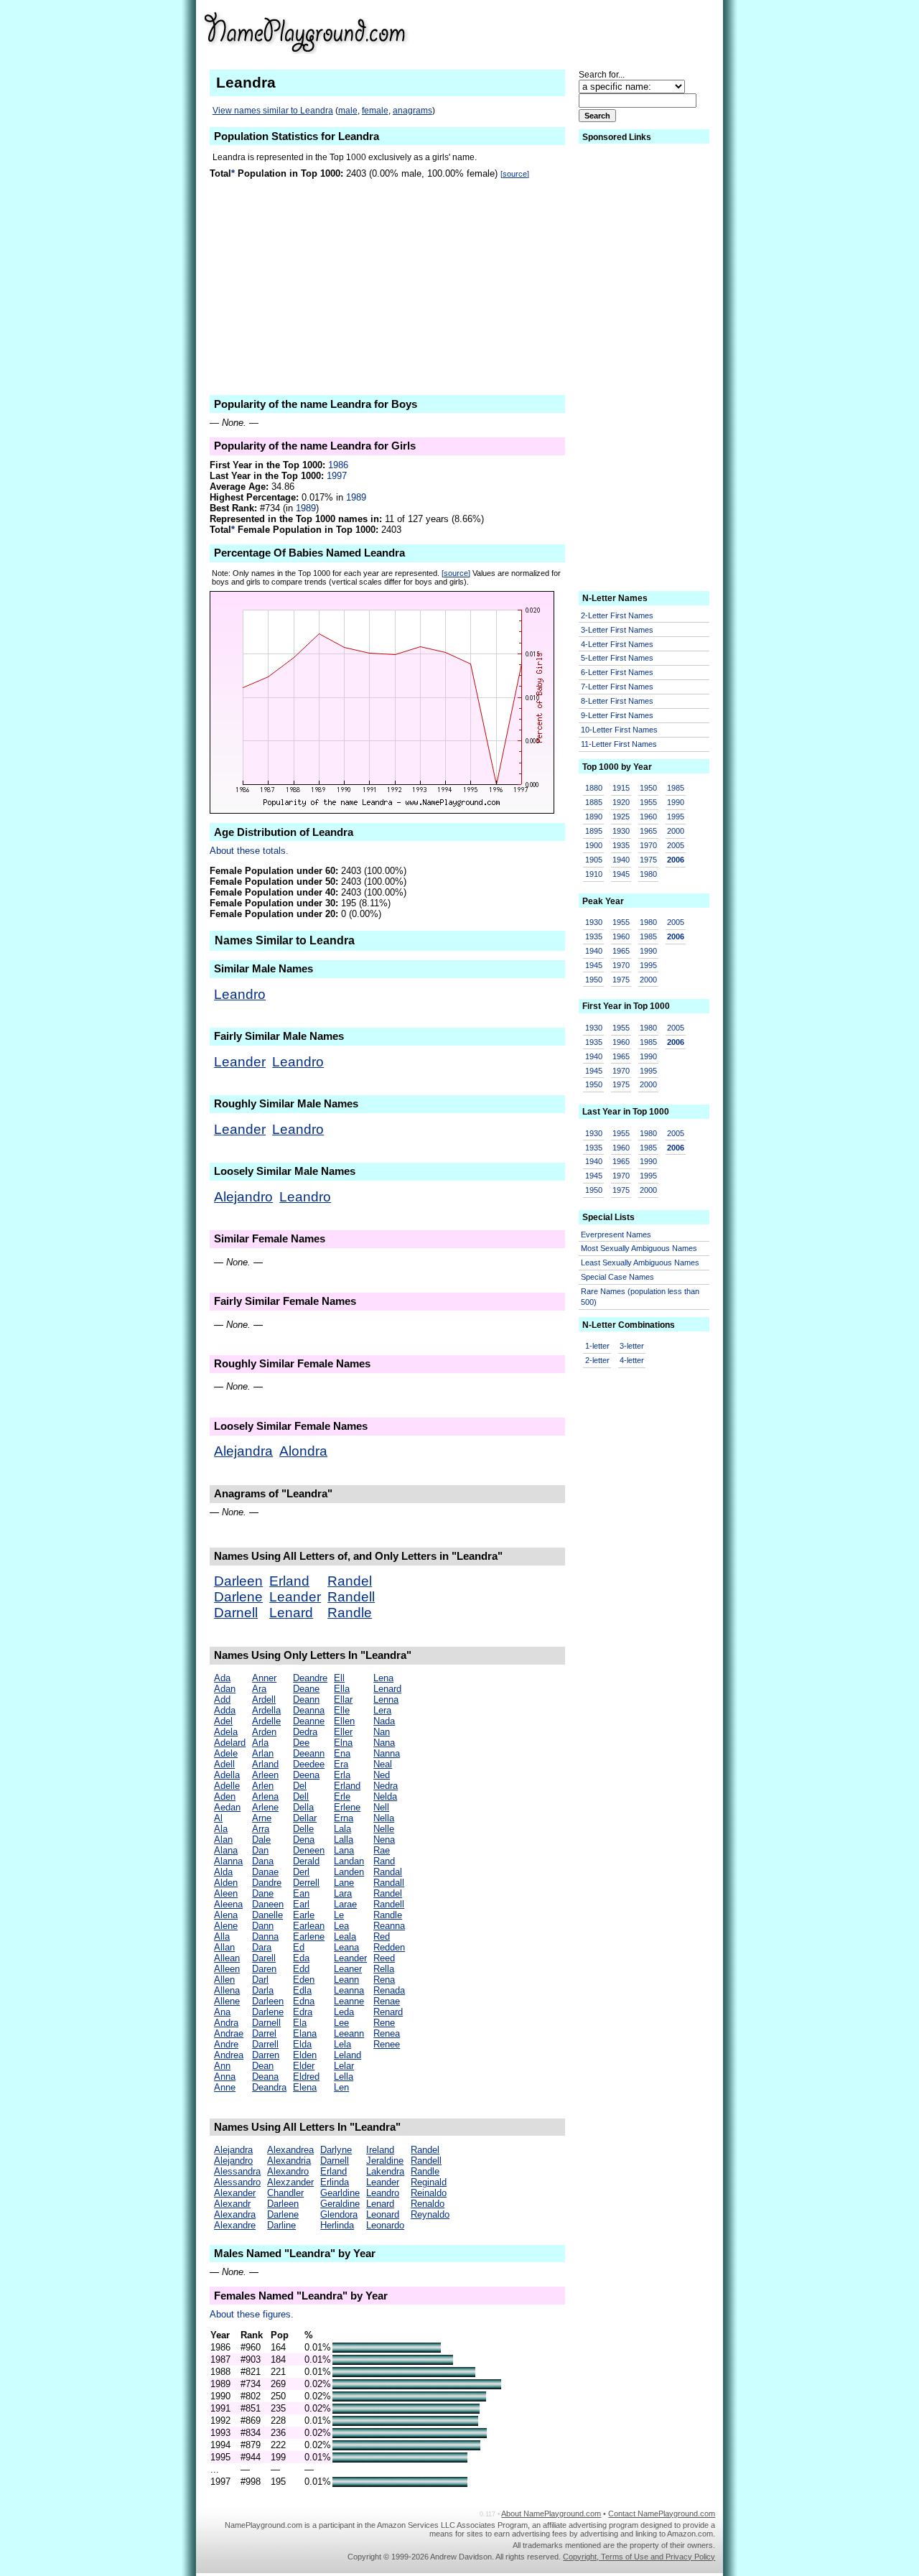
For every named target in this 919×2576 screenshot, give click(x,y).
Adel (223, 1721)
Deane (306, 1689)
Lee (341, 2023)
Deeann (309, 1753)
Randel (350, 1581)
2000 (676, 831)
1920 (621, 802)
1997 (337, 476)
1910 (594, 874)
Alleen (227, 1969)
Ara (259, 1689)
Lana (344, 1850)
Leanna (349, 1990)
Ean (301, 1893)
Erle (342, 1796)
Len (341, 2087)
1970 (648, 845)
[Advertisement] (604, 32)
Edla (302, 1990)
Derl (301, 1872)
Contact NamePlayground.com (662, 2514)
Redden (389, 1947)
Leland (347, 2055)
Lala (342, 1829)
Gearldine (340, 2193)
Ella (342, 1689)
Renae (387, 2001)
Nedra (386, 1786)
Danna (265, 1936)
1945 (621, 874)
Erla (342, 1775)
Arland (265, 1764)
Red (382, 1936)
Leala (345, 1936)
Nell (381, 1807)
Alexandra (235, 2214)
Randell (351, 1597)
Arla (260, 1743)
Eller (343, 1732)
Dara (262, 1947)
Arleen (265, 1775)
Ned (382, 1775)
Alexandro (288, 2171)
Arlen (263, 1786)
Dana (263, 1861)
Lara (343, 1893)
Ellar (343, 1699)
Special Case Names (617, 1277)
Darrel (264, 2033)
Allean (227, 1958)
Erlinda (335, 2182)
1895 (594, 831)
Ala (221, 1829)
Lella (344, 2077)
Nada (384, 1721)
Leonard (383, 2214)
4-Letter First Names (617, 644)
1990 (676, 802)
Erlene (347, 1807)
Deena (306, 1775)
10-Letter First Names (619, 730)
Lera (382, 1710)
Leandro (240, 994)
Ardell (264, 1699)
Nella (384, 1818)
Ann (222, 2066)
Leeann (349, 2033)
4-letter (632, 1360)
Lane (344, 1883)
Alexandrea (290, 2150)
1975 (648, 860)
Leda (344, 2012)
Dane (263, 1893)
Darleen (238, 1581)
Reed (384, 1958)
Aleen (226, 1893)
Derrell (306, 1883)
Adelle (227, 1786)
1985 (676, 788)
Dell (301, 1796)
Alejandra (243, 1451)
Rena (384, 1980)
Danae (265, 1872)
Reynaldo (430, 2214)
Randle (350, 1613)
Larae (345, 1904)
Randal (388, 1872)
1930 (621, 831)
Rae (382, 1850)
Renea (387, 2033)
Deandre (310, 1678)
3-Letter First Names (617, 630)
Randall (389, 1883)
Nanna (387, 1753)
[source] (515, 174)
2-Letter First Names (617, 615)
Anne (225, 2087)
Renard (388, 2012)
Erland (289, 1581)
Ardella (266, 1710)
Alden (226, 1883)
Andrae (229, 2033)
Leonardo (385, 2225)
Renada (389, 1990)
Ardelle (266, 1721)
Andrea (229, 2055)
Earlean (309, 1926)
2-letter (597, 1360)
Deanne (309, 1721)
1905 (594, 860)
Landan (349, 1861)
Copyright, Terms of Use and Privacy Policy (639, 2557)
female (375, 111)
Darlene (238, 1597)
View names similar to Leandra (273, 111)
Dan (260, 1850)
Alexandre (235, 2225)
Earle (304, 1915)
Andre (226, 2044)
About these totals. (249, 851)
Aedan (227, 1807)
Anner (264, 1678)
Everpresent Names (616, 1234)
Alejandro (243, 1197)
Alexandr (232, 2204)
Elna (343, 1743)
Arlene (265, 1807)
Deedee (309, 1764)
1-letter (597, 1346)
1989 (356, 497)
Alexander (235, 2193)
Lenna (386, 1699)
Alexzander (290, 2182)
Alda (223, 1872)
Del (300, 1786)
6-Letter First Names (617, 672)
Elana (305, 2033)
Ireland (380, 2150)
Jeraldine (385, 2161)
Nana (384, 1743)
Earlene (309, 1936)
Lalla (344, 1840)
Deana (265, 2077)
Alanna (228, 1861)
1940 (621, 860)
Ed (299, 1947)
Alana (226, 1850)
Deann (306, 1699)
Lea (341, 1926)
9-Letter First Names (617, 715)
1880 (594, 788)
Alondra (303, 1451)
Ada (222, 1678)
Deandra (269, 2087)
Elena (305, 2087)
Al (218, 1818)
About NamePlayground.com (551, 2514)
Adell (224, 1764)
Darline (281, 2225)
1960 (648, 817)
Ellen (344, 1721)
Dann (263, 1926)
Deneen (309, 1850)
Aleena (228, 1904)
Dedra (305, 1732)
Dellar (305, 1818)
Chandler (285, 2193)
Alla (222, 1936)
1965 (648, 831)
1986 (338, 465)
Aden (225, 1796)
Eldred (306, 2077)
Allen (224, 1980)
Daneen (268, 1904)
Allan (224, 1947)
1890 (594, 817)
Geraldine (340, 2204)
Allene (227, 2001)
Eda (301, 1958)
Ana (222, 2012)
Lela (342, 2044)
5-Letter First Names (617, 658)
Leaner (348, 1969)
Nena (384, 1840)
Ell (339, 1678)
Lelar (344, 2066)
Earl (301, 1904)
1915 (621, 788)
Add (222, 1699)
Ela (300, 2023)
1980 (648, 874)
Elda (302, 2044)
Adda (225, 1710)
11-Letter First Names (619, 744)
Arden (264, 1732)
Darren (266, 2055)
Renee (387, 2044)
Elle (342, 1710)
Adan (225, 1689)
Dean (263, 2066)
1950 (648, 788)
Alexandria (289, 2161)
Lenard (291, 1613)
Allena (227, 1990)
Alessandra (237, 2171)
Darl (260, 1980)
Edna (304, 2001)
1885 (594, 802)
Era (341, 1764)
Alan (223, 1840)
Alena (226, 1915)
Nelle (384, 1829)
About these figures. (252, 2314)
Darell (264, 1958)
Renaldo (428, 2204)
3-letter (632, 1346)
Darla (263, 1990)
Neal (383, 1764)
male (348, 111)
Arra (261, 1829)
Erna (344, 1818)
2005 (676, 845)
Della (303, 1807)
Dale (261, 1840)
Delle (303, 1829)
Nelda (385, 1796)
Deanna (309, 1710)
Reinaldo (429, 2193)
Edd (301, 1969)
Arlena (265, 1796)
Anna (225, 2077)
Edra (303, 2012)
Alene (226, 1926)
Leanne (349, 2001)
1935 (621, 845)
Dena (304, 1840)
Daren (264, 1969)
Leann (346, 1980)
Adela (226, 1732)
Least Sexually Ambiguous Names (640, 1263)
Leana (346, 1947)
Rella (384, 1969)
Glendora (339, 2214)
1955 (648, 802)
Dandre (267, 1883)
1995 (676, 817)
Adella (227, 1775)
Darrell (265, 2044)
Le (339, 1915)
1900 (594, 845)
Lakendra (385, 2171)
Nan (382, 1732)
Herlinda (337, 2225)
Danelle (267, 1915)
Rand (384, 1861)
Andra (226, 2023)
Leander (240, 1062)
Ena (342, 1753)
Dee (301, 1743)
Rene (384, 2023)
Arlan (263, 1753)
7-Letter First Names (617, 687)
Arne (262, 1818)
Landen (349, 1872)
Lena (383, 1678)
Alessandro (237, 2182)
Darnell (236, 1613)
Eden (304, 1980)
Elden (305, 2055)
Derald (306, 1861)
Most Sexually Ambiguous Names (639, 1248)
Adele (226, 1753)
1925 (621, 817)
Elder (304, 2066)
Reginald (429, 2182)
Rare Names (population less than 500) (640, 1297)
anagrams (412, 111)
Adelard (230, 1743)
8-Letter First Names (617, 701)
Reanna (389, 1926)
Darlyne (336, 2150)
